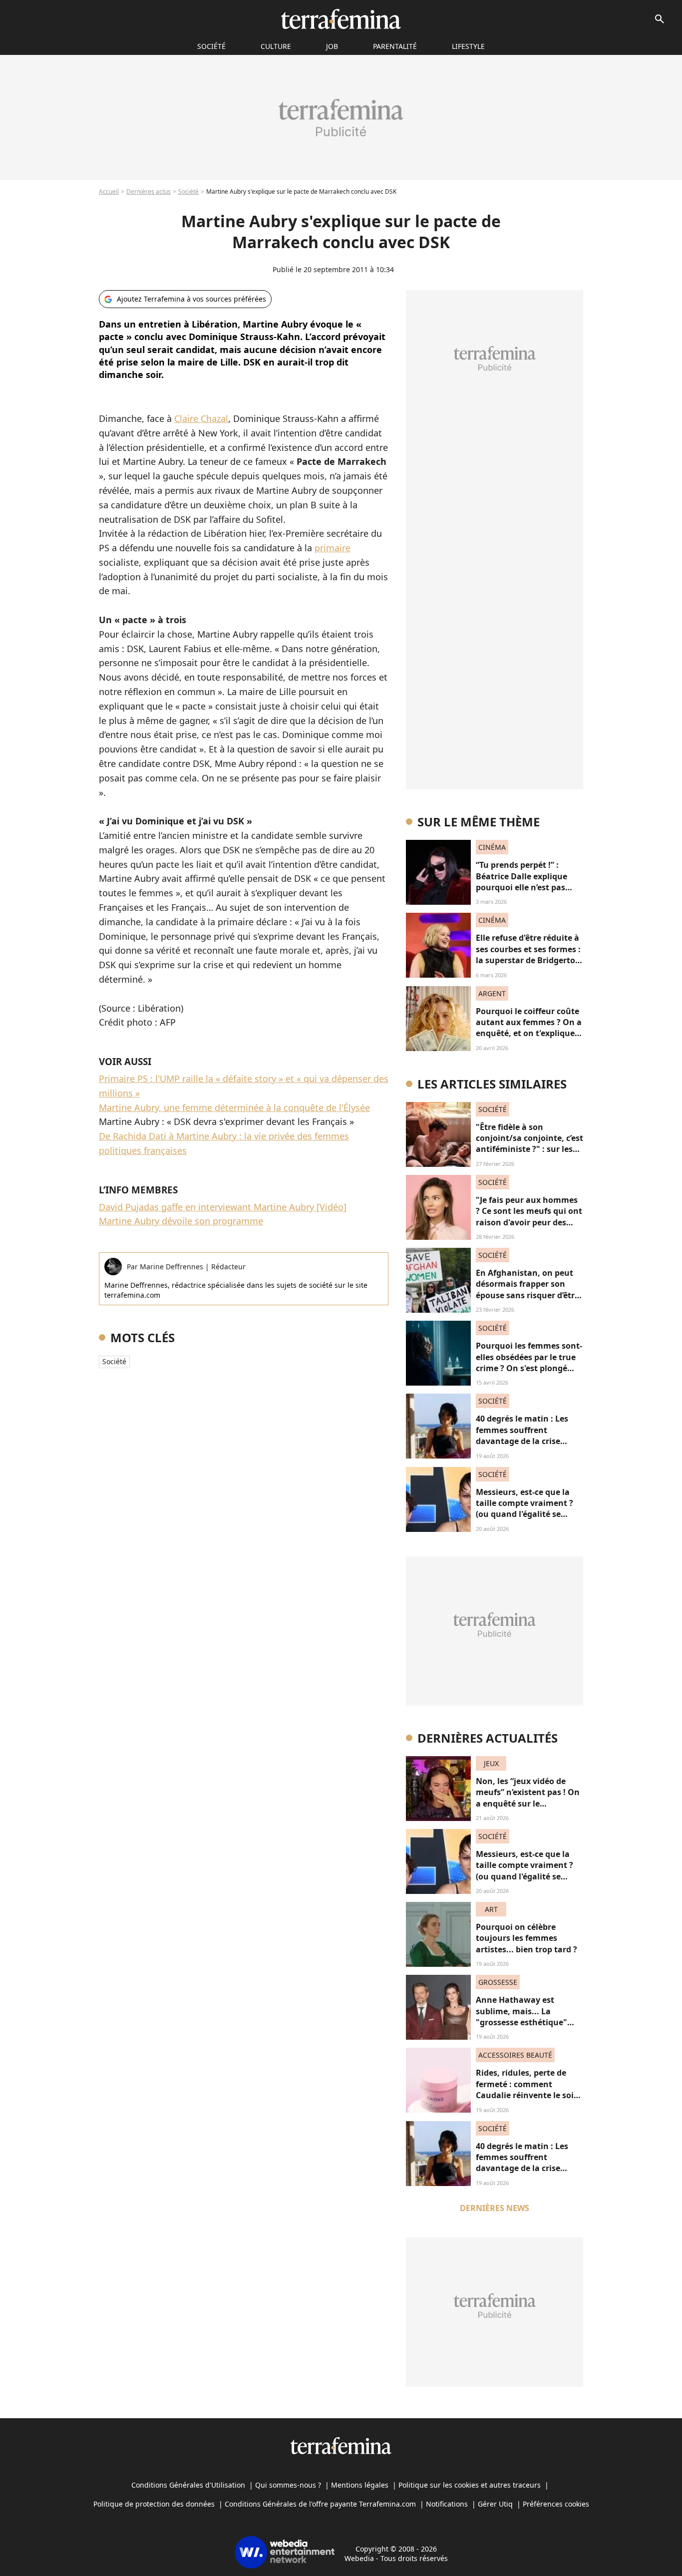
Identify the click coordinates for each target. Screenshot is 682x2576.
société (211, 46)
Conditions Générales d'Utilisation (188, 2485)
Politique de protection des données (154, 2504)
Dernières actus (149, 191)
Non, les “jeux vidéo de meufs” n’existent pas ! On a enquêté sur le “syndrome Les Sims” (528, 1798)
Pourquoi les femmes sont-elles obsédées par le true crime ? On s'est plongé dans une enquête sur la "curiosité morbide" (529, 1368)
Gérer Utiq (495, 2504)
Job (332, 46)
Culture (276, 46)
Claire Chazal (201, 418)
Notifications (447, 2504)
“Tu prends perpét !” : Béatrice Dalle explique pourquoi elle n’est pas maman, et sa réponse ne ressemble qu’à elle (526, 887)
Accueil (109, 191)
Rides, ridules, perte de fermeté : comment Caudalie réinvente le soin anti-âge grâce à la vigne (527, 2089)
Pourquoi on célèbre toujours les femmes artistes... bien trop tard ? (526, 1938)
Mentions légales (360, 2485)
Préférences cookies (556, 2504)
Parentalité (395, 46)
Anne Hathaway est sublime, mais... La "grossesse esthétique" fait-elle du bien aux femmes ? (521, 2022)
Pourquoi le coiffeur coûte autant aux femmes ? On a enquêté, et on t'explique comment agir (529, 1028)
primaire (333, 548)
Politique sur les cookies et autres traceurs (470, 2485)
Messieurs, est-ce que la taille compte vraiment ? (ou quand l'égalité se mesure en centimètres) (524, 1509)
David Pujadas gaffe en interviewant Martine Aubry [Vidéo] (223, 1207)
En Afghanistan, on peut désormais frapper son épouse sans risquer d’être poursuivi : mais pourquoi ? (527, 1295)
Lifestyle (468, 46)
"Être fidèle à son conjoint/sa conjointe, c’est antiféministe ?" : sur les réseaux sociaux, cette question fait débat (529, 1149)
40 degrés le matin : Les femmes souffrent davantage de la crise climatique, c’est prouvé (523, 1435)
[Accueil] (341, 19)
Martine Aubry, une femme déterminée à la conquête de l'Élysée (234, 1107)
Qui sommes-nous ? (288, 2485)
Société (188, 191)
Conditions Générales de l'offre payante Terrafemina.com (320, 2504)
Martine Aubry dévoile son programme (181, 1221)
